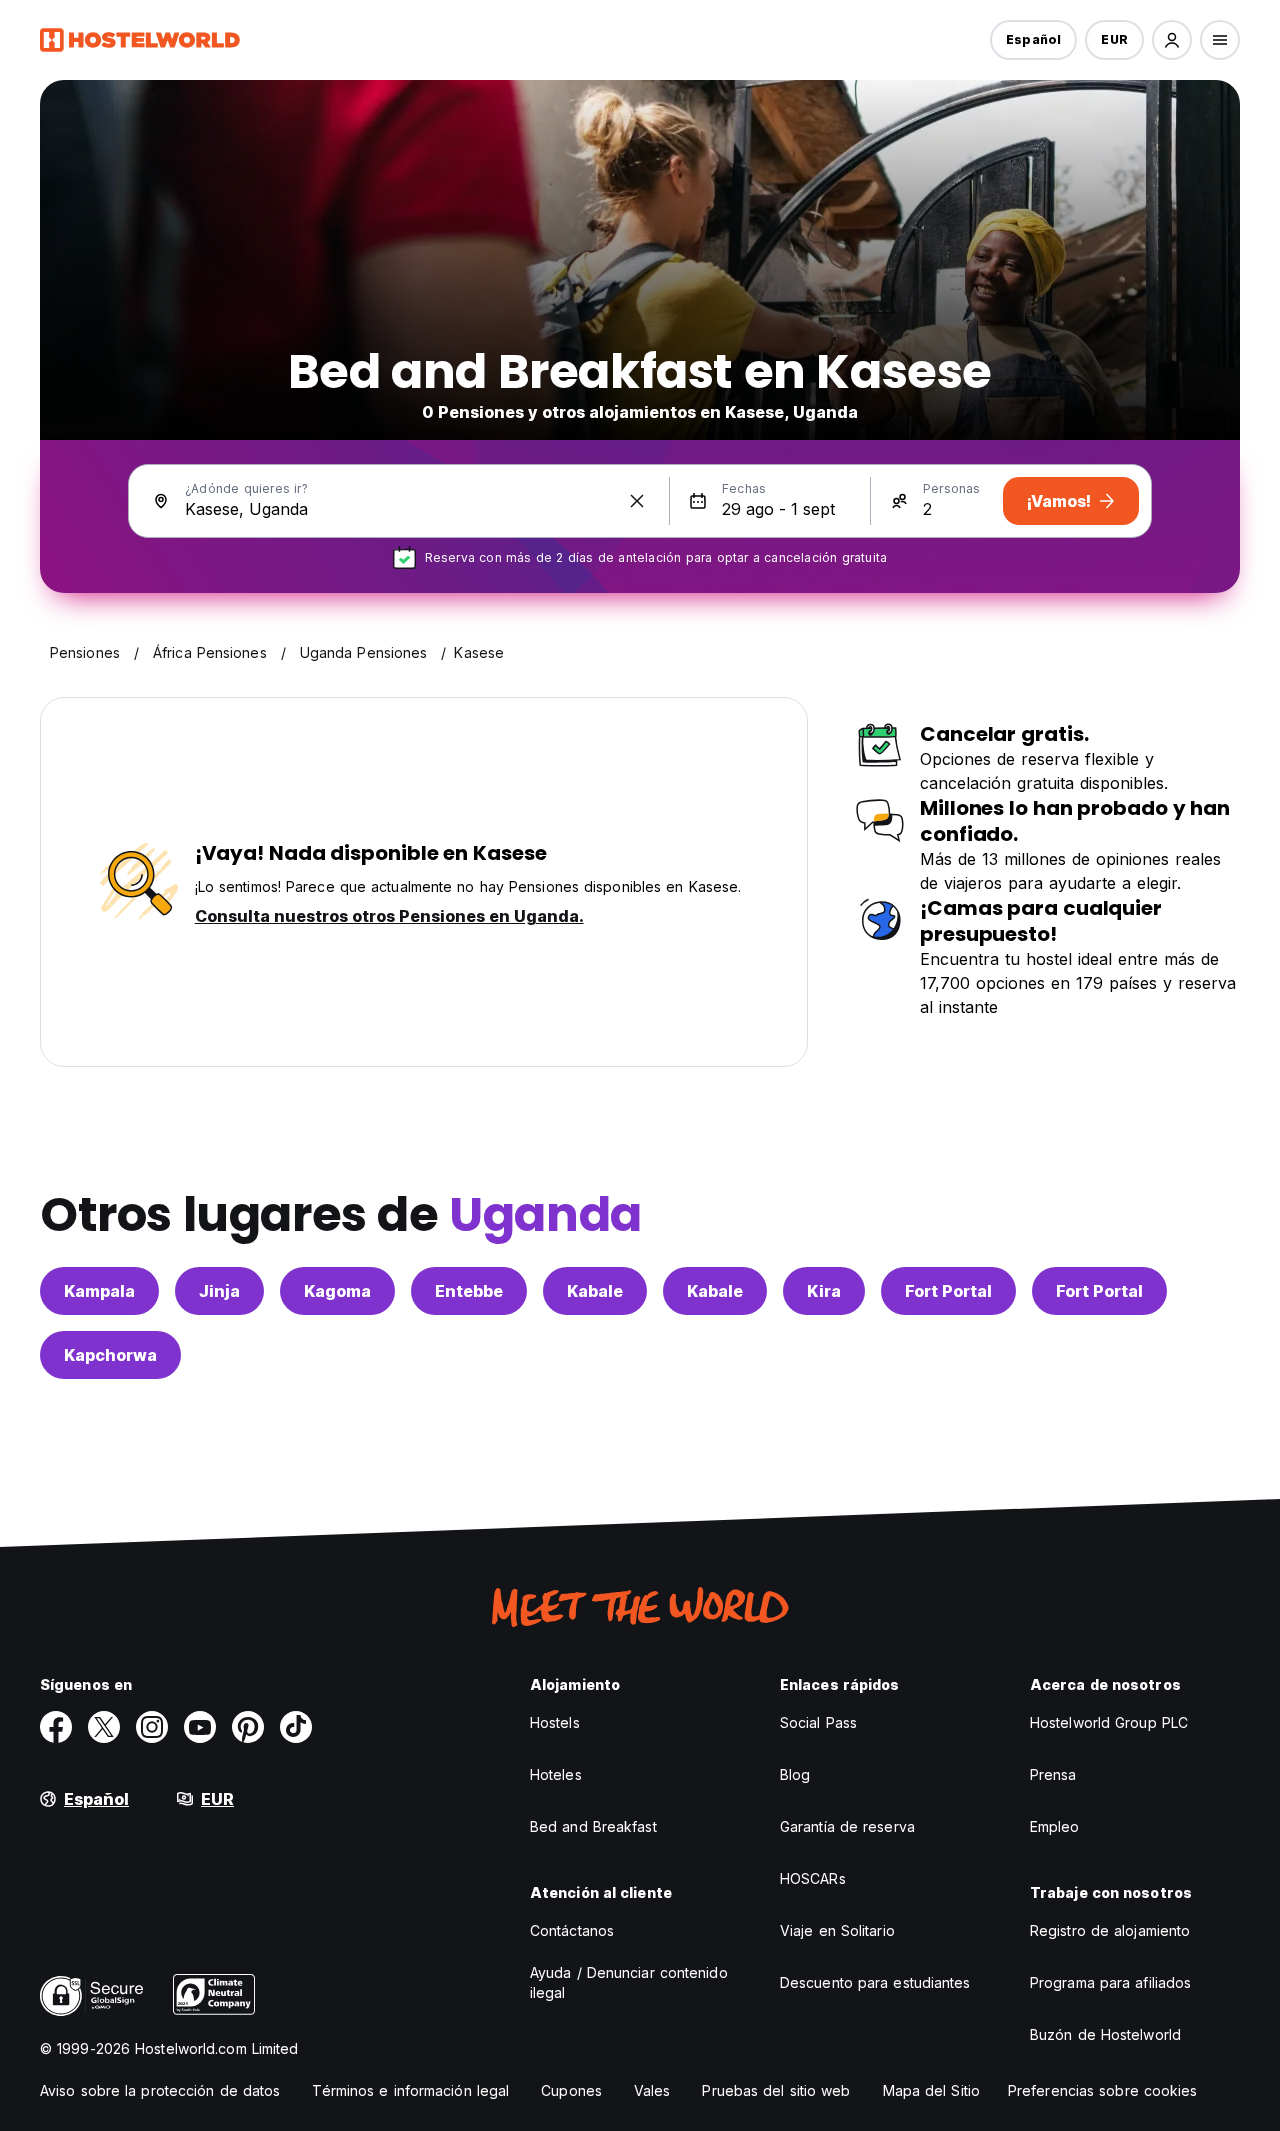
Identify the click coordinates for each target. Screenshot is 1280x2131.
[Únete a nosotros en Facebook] (56, 1727)
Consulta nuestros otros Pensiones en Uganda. (389, 916)
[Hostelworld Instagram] (152, 1727)
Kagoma (337, 1291)
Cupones (571, 2090)
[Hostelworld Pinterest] (248, 1727)
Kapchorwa (110, 1355)
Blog (795, 1774)
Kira (824, 1291)
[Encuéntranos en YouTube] (200, 1727)
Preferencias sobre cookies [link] (1103, 2090)
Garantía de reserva (847, 1826)
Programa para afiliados (1110, 1982)
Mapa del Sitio (931, 2090)
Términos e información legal (410, 2090)
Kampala (99, 1291)
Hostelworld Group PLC (1109, 1722)
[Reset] (637, 501)
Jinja (219, 1291)
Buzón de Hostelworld (1105, 2034)
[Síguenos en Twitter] (104, 1727)
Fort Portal (948, 1291)
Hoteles (556, 1774)
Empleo (1055, 1826)
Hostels (555, 1722)
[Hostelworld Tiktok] (296, 1727)
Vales (652, 2090)
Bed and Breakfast (593, 1826)
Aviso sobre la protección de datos (160, 2090)
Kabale (595, 1291)
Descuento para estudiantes (875, 1982)
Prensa (1053, 1774)
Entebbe (469, 1291)
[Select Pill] (1172, 40)
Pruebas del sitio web (776, 2090)
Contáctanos (572, 1930)
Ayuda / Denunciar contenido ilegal (629, 1982)
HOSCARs (813, 1878)
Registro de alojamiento (1110, 1930)
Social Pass (818, 1722)
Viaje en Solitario (837, 1930)
